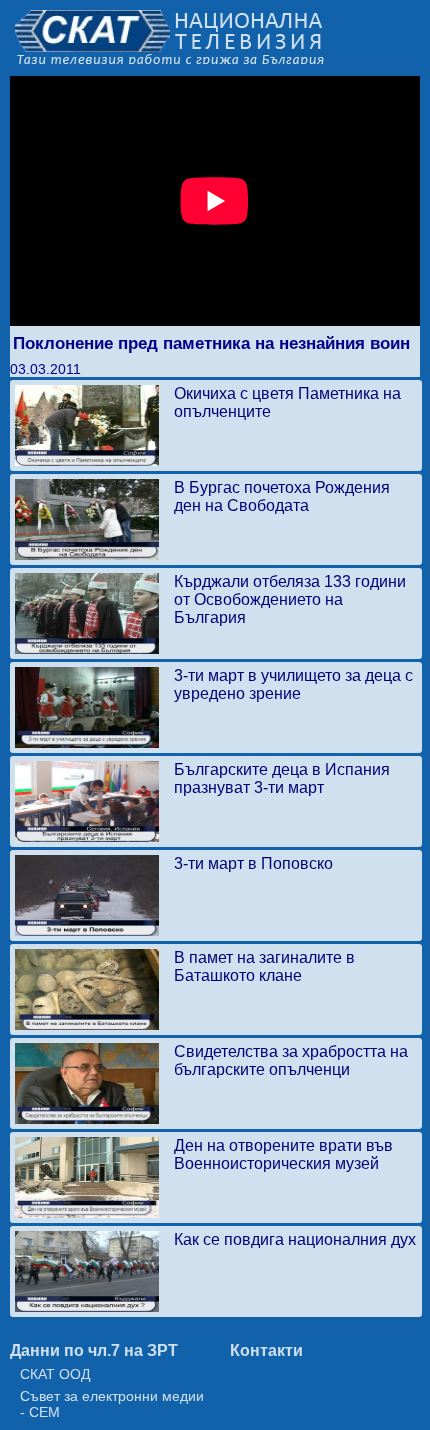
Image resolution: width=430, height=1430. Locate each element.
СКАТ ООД (55, 1374)
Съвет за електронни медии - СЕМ (112, 1404)
